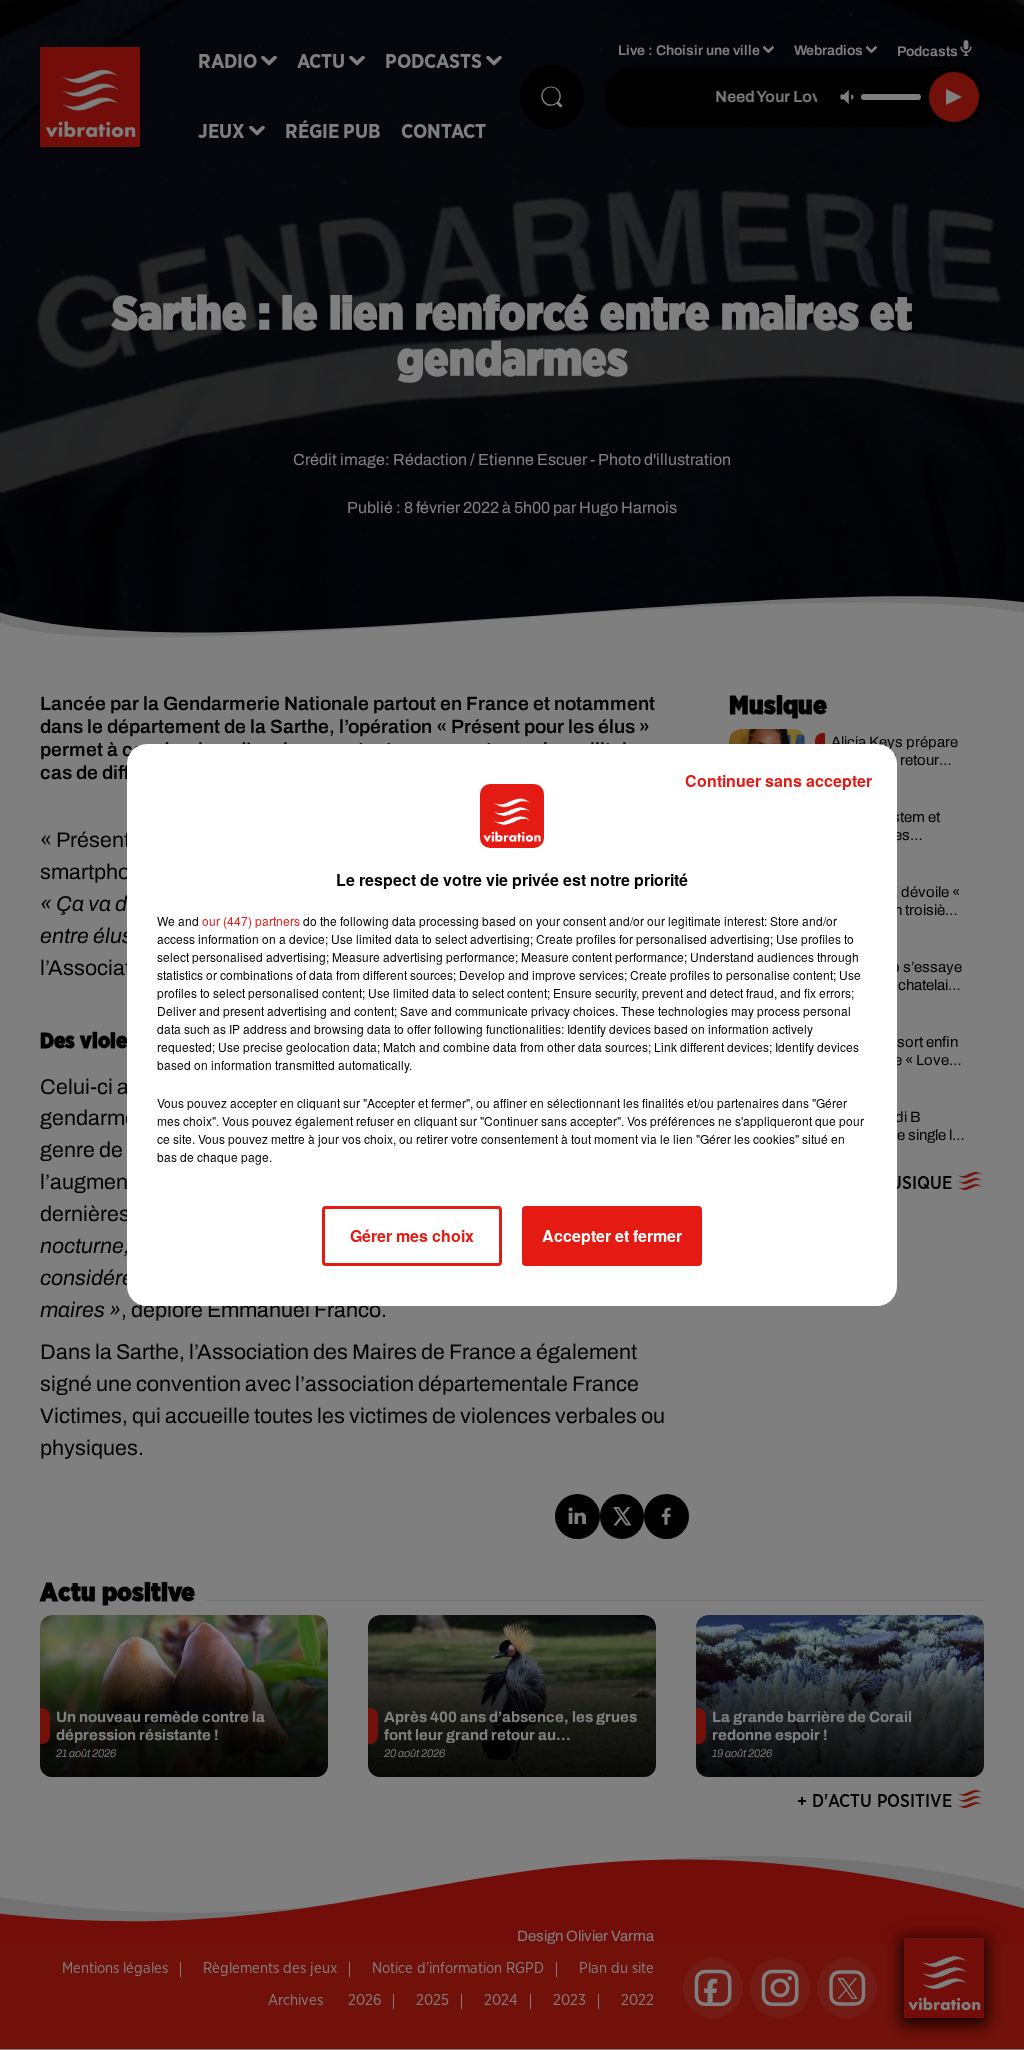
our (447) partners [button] (251, 920)
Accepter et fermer (612, 1235)
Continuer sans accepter (778, 780)
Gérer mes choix (412, 1235)
